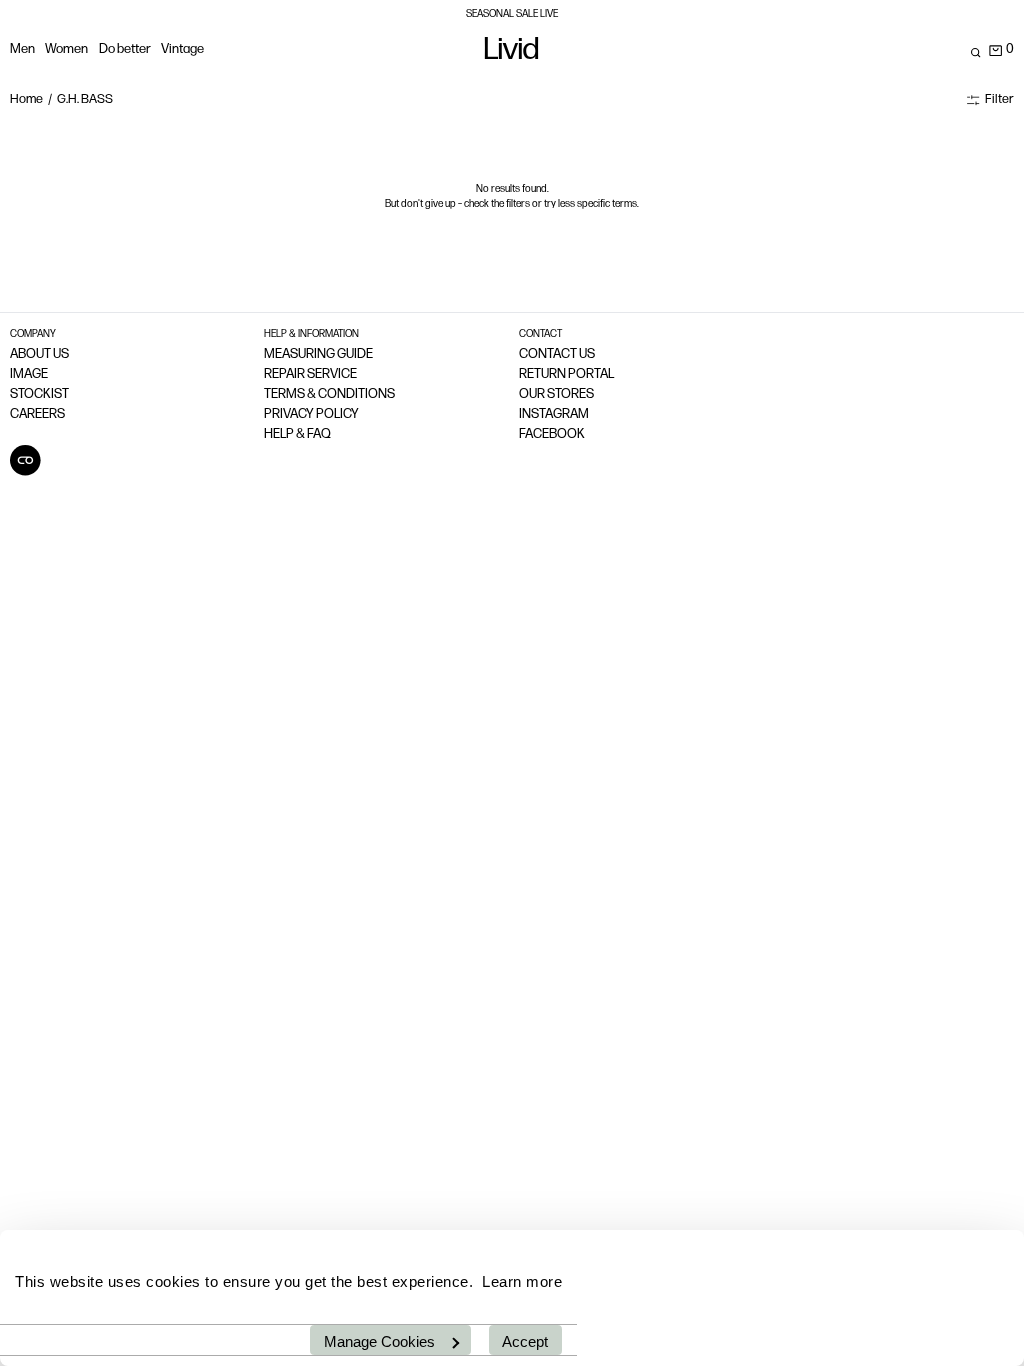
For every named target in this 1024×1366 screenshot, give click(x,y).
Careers (37, 414)
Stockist (39, 394)
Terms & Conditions (329, 394)
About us (39, 354)
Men (22, 49)
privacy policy (311, 414)
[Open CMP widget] (25, 460)
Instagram (554, 414)
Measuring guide (318, 354)
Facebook (552, 434)
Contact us (557, 354)
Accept (525, 1341)
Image (29, 374)
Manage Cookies (379, 1341)
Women (66, 49)
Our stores (556, 394)
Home (26, 99)
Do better (125, 49)
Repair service (310, 374)
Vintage (182, 49)
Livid (511, 52)
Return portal (566, 374)
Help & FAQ (297, 434)
